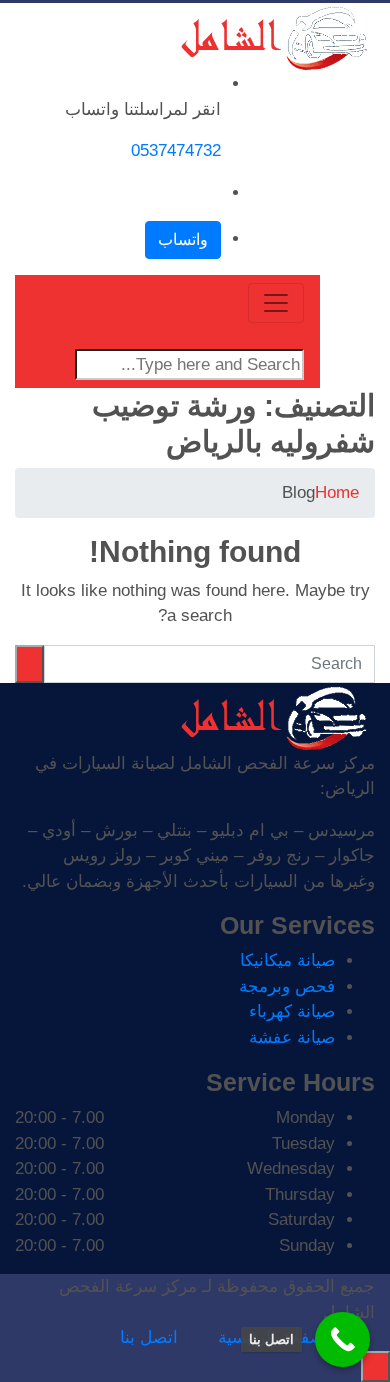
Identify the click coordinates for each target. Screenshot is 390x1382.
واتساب (183, 239)
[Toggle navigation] (276, 303)
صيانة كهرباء (292, 1011)
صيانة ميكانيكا (287, 960)
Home (337, 492)
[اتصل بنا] (342, 1339)
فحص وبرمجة (287, 986)
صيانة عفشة (292, 1037)
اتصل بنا (149, 1337)
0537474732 (176, 150)
